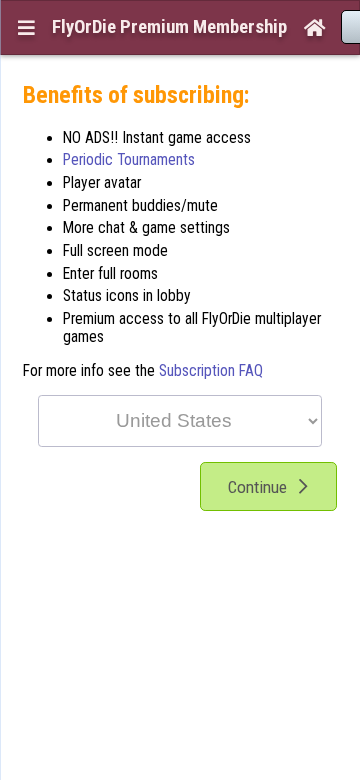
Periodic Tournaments (129, 160)
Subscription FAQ (211, 371)
